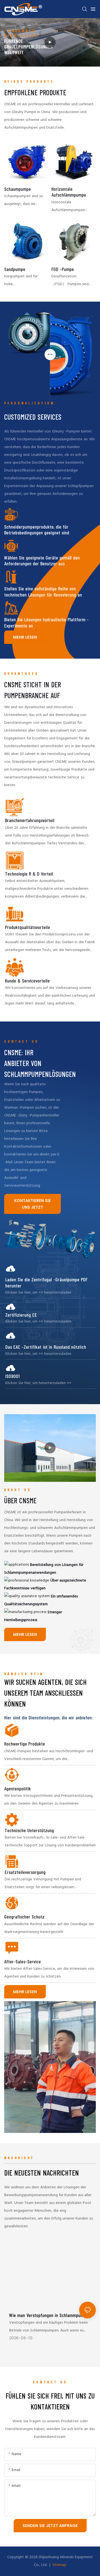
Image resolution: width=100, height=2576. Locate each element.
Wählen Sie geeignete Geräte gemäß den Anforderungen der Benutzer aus (42, 561)
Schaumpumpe (17, 189)
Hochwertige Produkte (25, 1744)
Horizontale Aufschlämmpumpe (69, 192)
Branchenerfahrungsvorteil (30, 820)
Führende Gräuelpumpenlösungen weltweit (28, 47)
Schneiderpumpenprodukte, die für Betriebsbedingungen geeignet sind (37, 530)
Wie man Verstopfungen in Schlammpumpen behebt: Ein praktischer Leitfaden (50, 2315)
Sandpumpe (15, 269)
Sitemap (59, 2565)
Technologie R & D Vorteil (29, 874)
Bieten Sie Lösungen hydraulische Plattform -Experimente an (46, 623)
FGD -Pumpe (63, 269)
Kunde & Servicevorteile (27, 981)
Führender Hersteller (21, 33)
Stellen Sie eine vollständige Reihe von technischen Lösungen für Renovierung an (43, 592)
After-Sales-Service (22, 1962)
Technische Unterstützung (29, 1830)
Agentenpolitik (17, 1789)
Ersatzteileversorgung (25, 1872)
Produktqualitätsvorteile (27, 927)
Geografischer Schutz (24, 1917)
